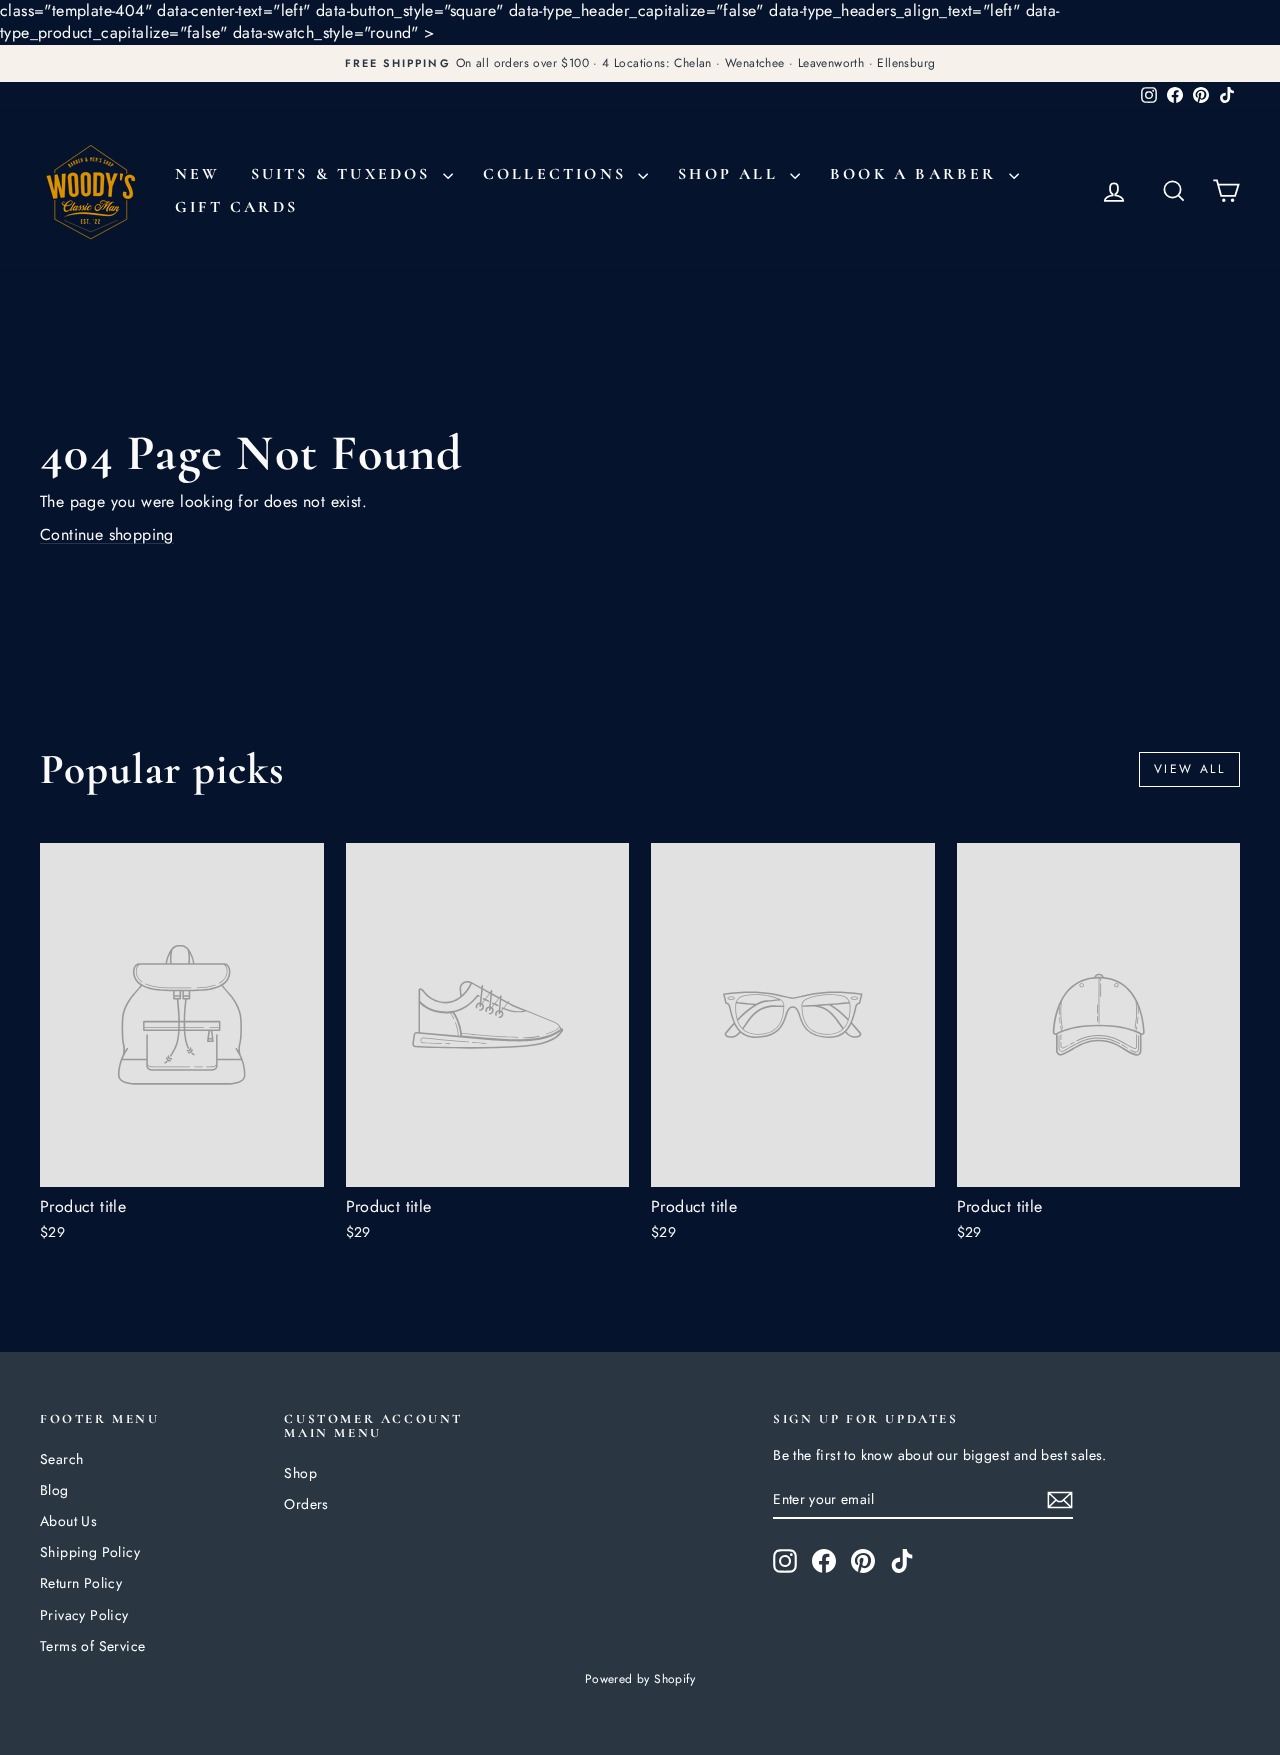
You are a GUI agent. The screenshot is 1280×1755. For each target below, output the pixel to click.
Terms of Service (92, 1646)
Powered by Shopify (640, 1679)
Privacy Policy (84, 1615)
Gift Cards (236, 207)
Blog (54, 1490)
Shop (300, 1473)
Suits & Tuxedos (344, 174)
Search (61, 1459)
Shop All (731, 174)
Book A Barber (917, 174)
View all (1189, 769)
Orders (306, 1504)
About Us (68, 1521)
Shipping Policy (90, 1552)
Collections (558, 174)
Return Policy (81, 1583)
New (198, 174)
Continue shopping (107, 534)
